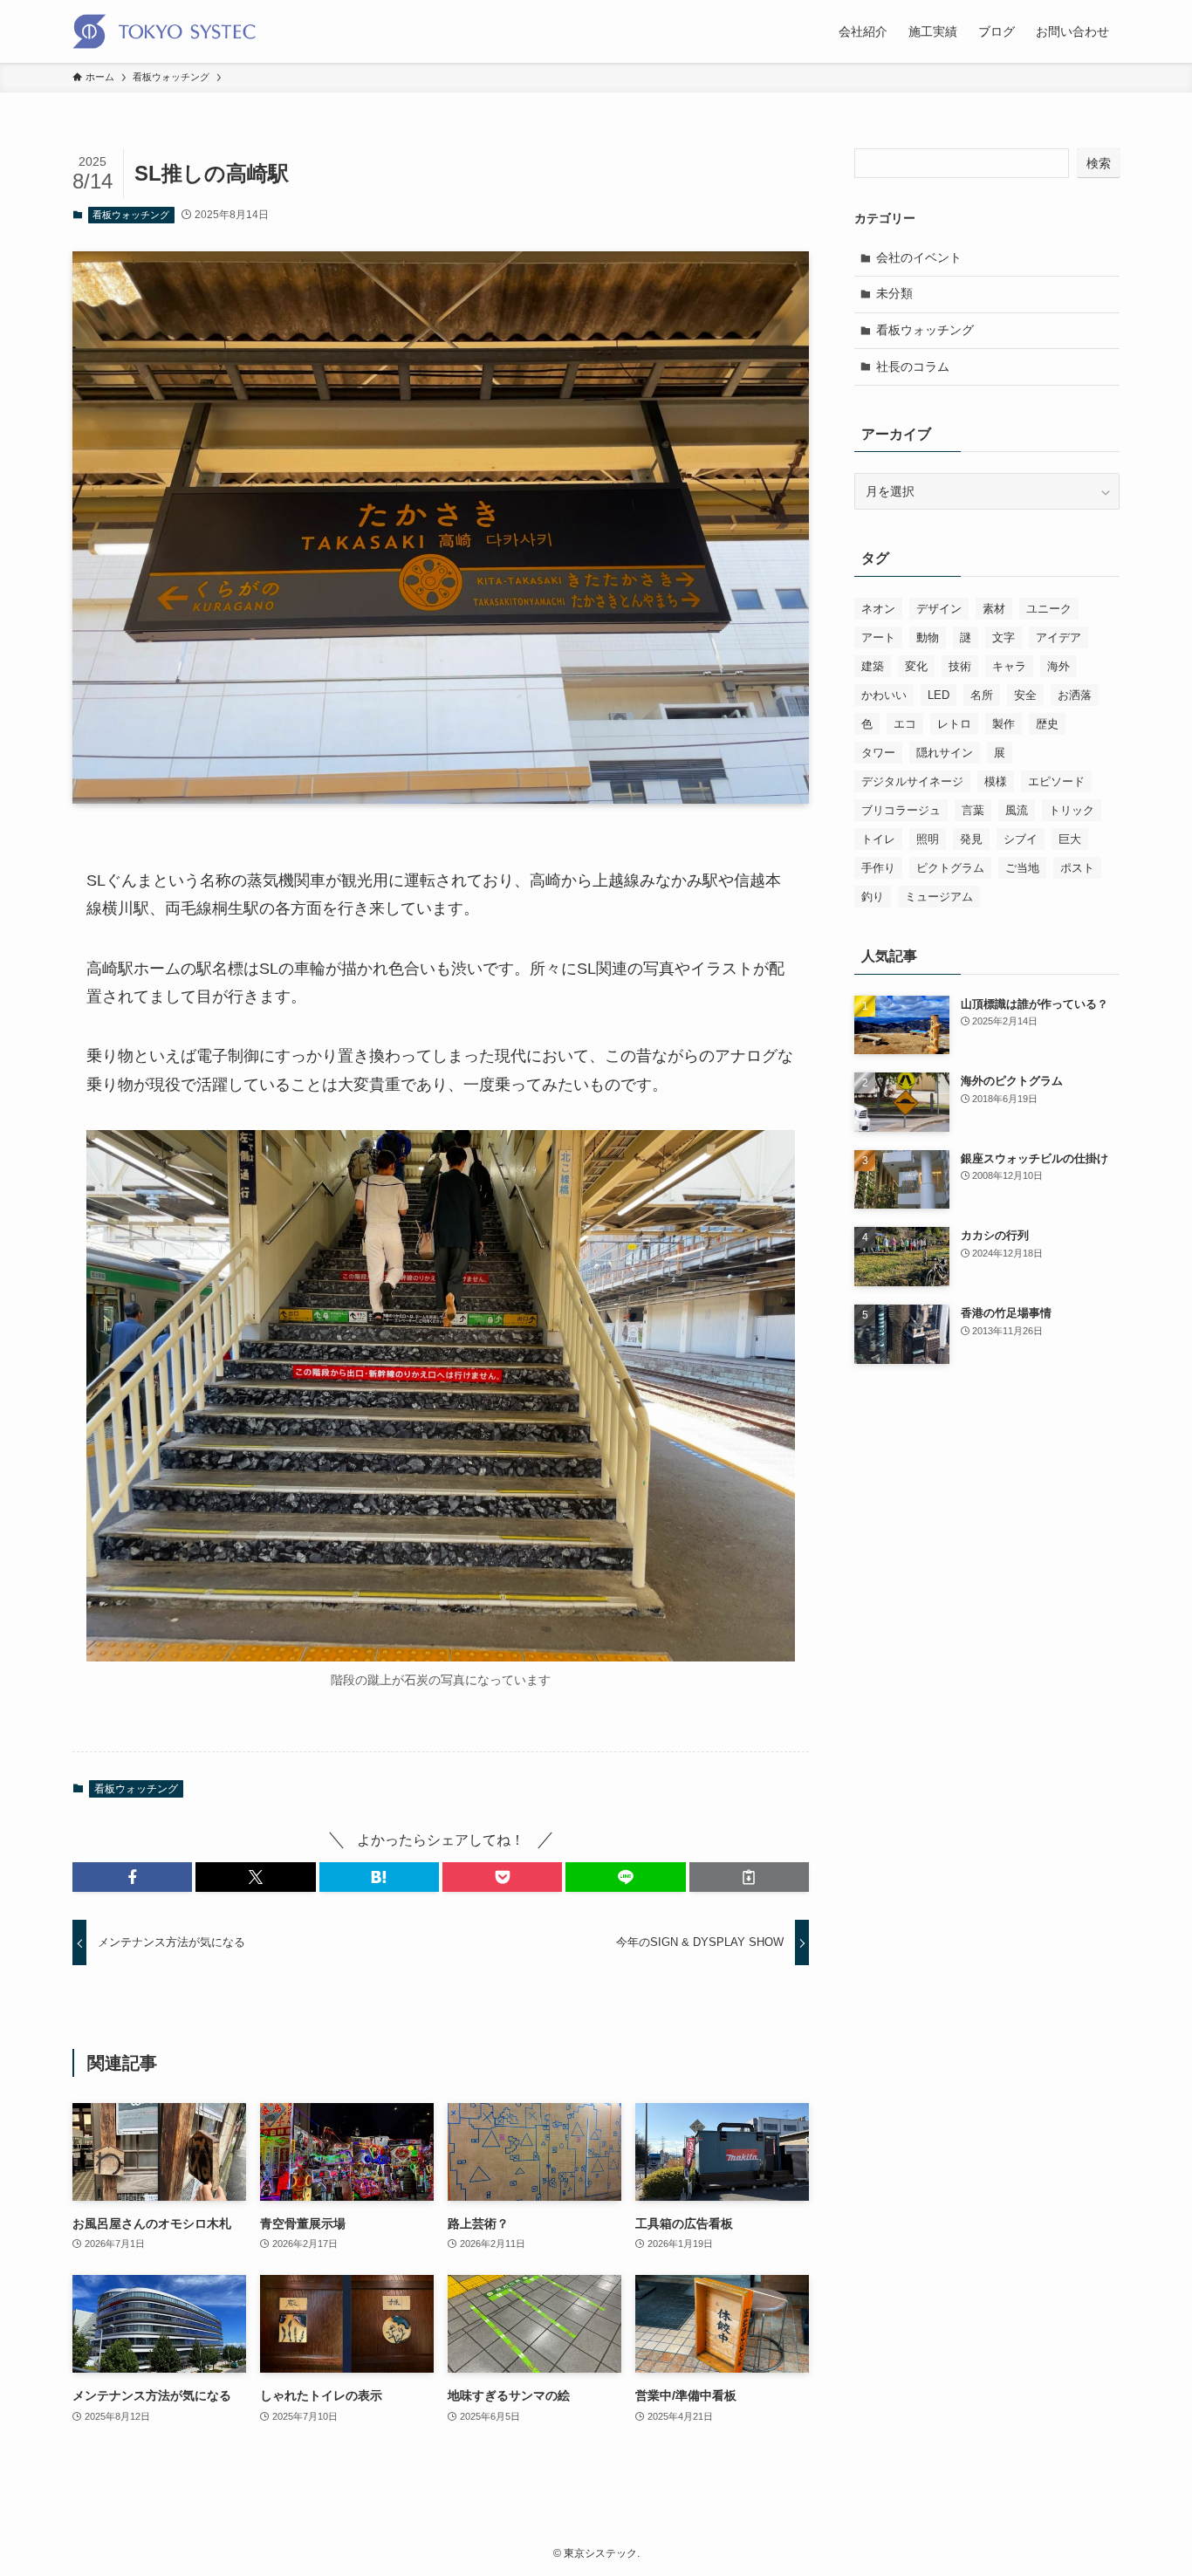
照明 (928, 839)
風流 (1017, 810)
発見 (971, 839)
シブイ (1021, 839)
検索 (1099, 163)
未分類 (894, 293)
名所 (982, 695)
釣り (873, 897)
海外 (1058, 666)
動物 (928, 637)
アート (878, 637)
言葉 (973, 810)
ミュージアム (939, 897)
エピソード (1056, 781)
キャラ (1009, 666)
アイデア (1058, 637)
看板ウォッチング (131, 215)
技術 (960, 666)
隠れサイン (945, 753)
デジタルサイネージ (912, 781)
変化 (916, 666)
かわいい (884, 695)
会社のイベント (919, 257)
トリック (1072, 810)
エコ (905, 724)
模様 (996, 781)
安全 (1025, 695)
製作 (1004, 724)
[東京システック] (164, 31)
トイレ (878, 839)
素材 (994, 609)
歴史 (1047, 724)
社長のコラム (913, 367)
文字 (1004, 637)
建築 (873, 666)
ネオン (878, 609)
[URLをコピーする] (749, 1877)
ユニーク (1049, 609)
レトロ (954, 724)
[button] (132, 1877)
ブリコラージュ (901, 810)
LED (939, 695)
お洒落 (1075, 695)
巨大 (1070, 839)
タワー (878, 753)
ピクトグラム (950, 868)
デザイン (939, 609)
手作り (878, 868)
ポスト (1077, 868)
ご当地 (1022, 868)
